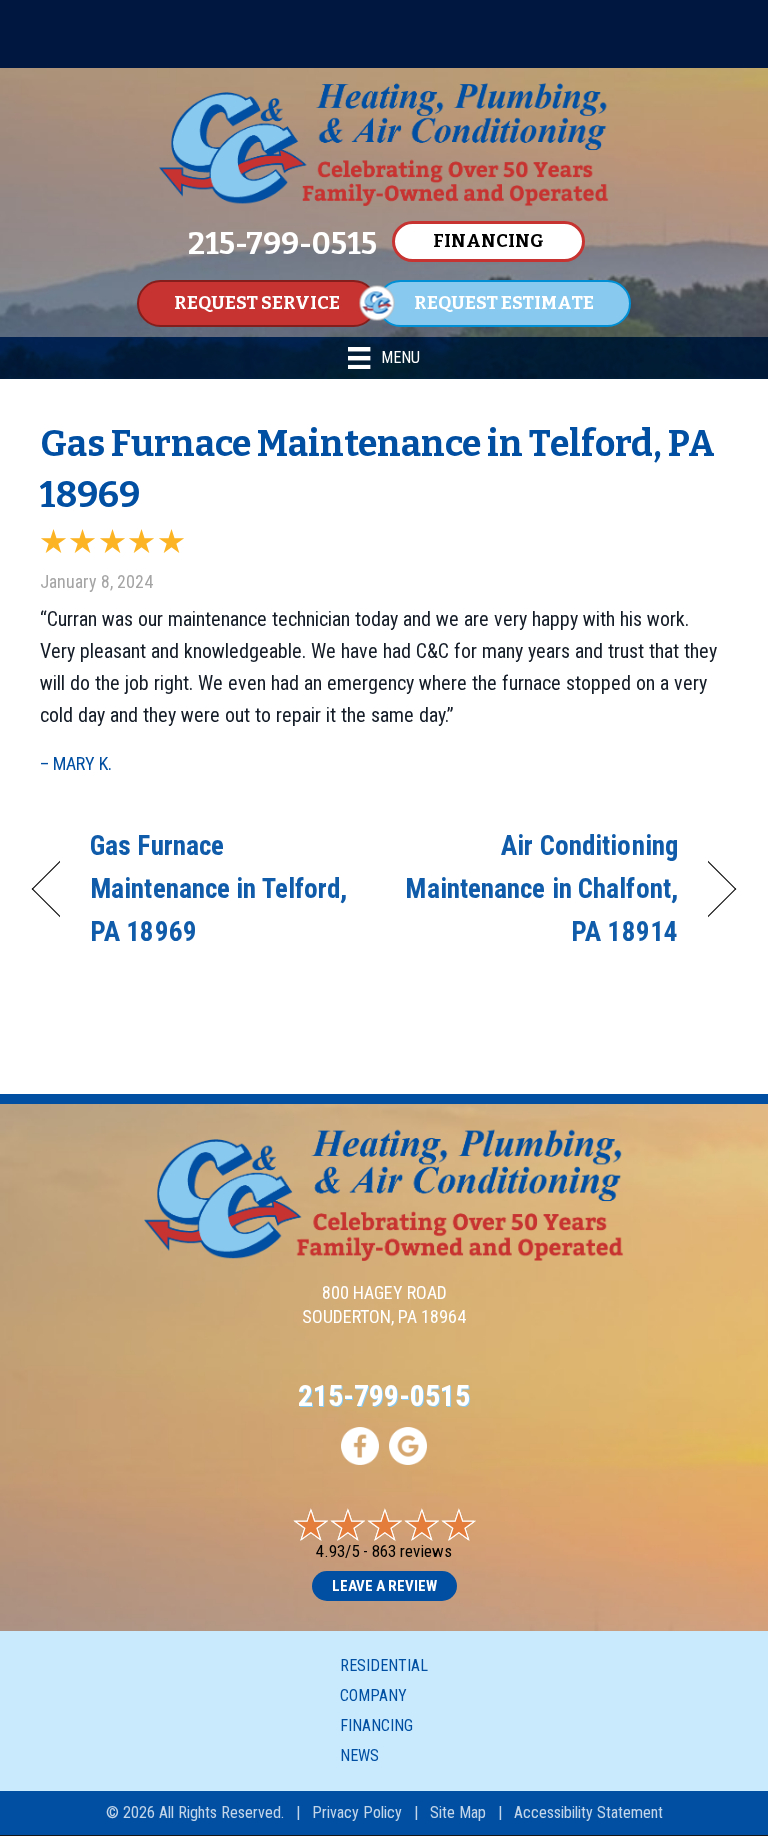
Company (373, 1695)
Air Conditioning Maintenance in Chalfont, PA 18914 (541, 889)
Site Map (458, 1812)
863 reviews (412, 1551)
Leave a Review (384, 1586)
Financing (376, 1725)
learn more (614, 50)
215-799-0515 (384, 1395)
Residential (384, 1665)
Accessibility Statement (588, 1812)
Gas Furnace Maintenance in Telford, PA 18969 (218, 889)
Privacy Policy (357, 1812)
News (359, 1755)
